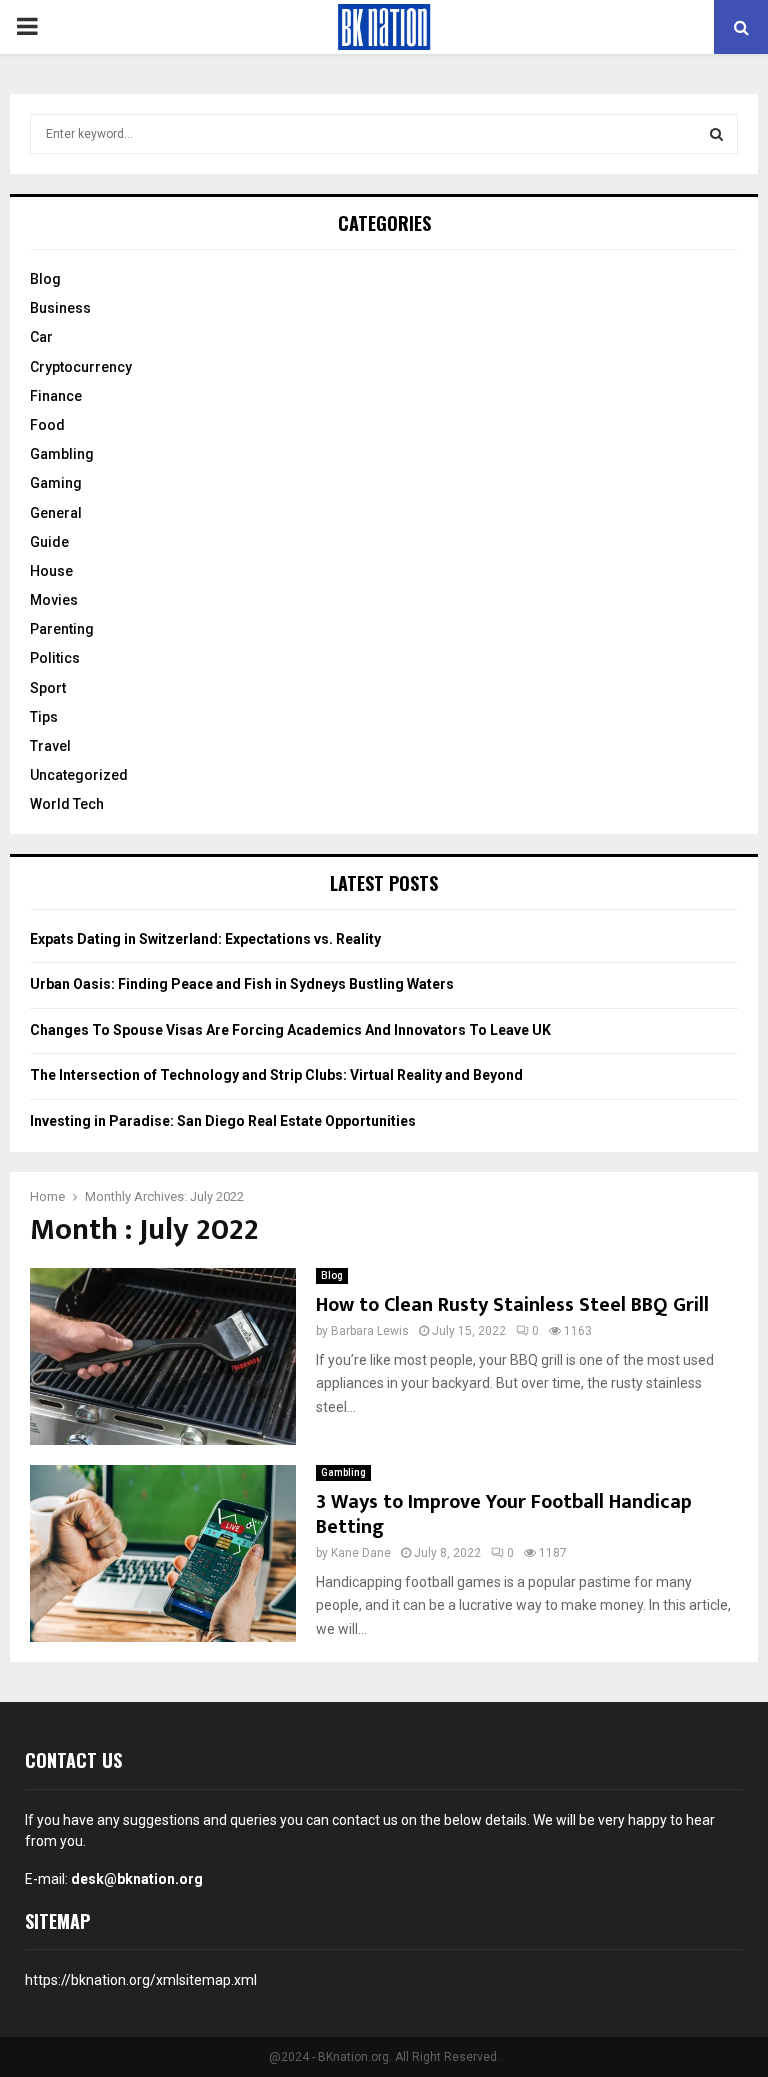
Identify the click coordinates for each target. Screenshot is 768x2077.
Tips (44, 717)
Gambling (343, 1472)
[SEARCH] (716, 134)
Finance (56, 396)
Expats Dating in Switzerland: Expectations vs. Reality (205, 939)
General (56, 513)
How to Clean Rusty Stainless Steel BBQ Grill (512, 1305)
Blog (332, 1275)
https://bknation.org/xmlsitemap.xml (141, 1980)
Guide (49, 542)
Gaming (56, 483)
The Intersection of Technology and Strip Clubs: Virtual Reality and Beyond (276, 1075)
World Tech (67, 804)
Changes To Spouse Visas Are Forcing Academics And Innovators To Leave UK (290, 1030)
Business (60, 308)
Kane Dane (361, 1553)
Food (47, 425)
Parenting (62, 629)
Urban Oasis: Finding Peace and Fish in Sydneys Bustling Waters (242, 984)
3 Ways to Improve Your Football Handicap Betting (504, 1514)
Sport (48, 688)
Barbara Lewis (370, 1331)
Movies (54, 600)
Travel (50, 746)
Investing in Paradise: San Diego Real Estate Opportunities (223, 1121)
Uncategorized (79, 775)
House (51, 571)
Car (41, 337)
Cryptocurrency (81, 367)
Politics (55, 658)
